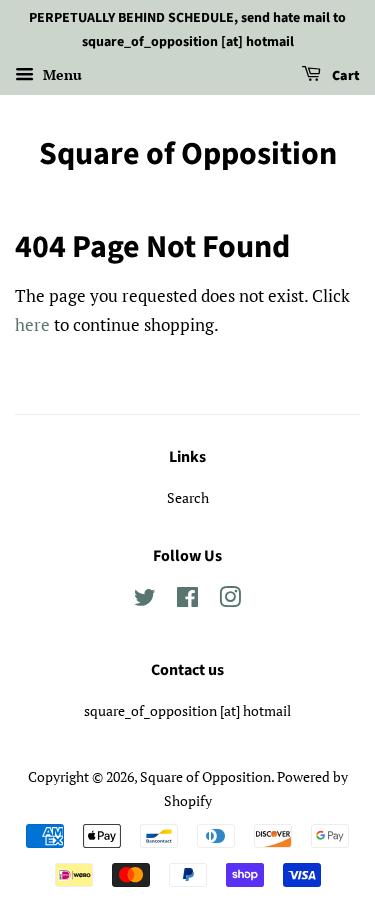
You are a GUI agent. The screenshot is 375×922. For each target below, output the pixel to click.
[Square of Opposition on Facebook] (187, 600)
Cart (344, 76)
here (32, 324)
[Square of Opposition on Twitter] (145, 600)
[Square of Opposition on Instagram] (230, 600)
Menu (60, 74)
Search (188, 497)
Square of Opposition (188, 154)
